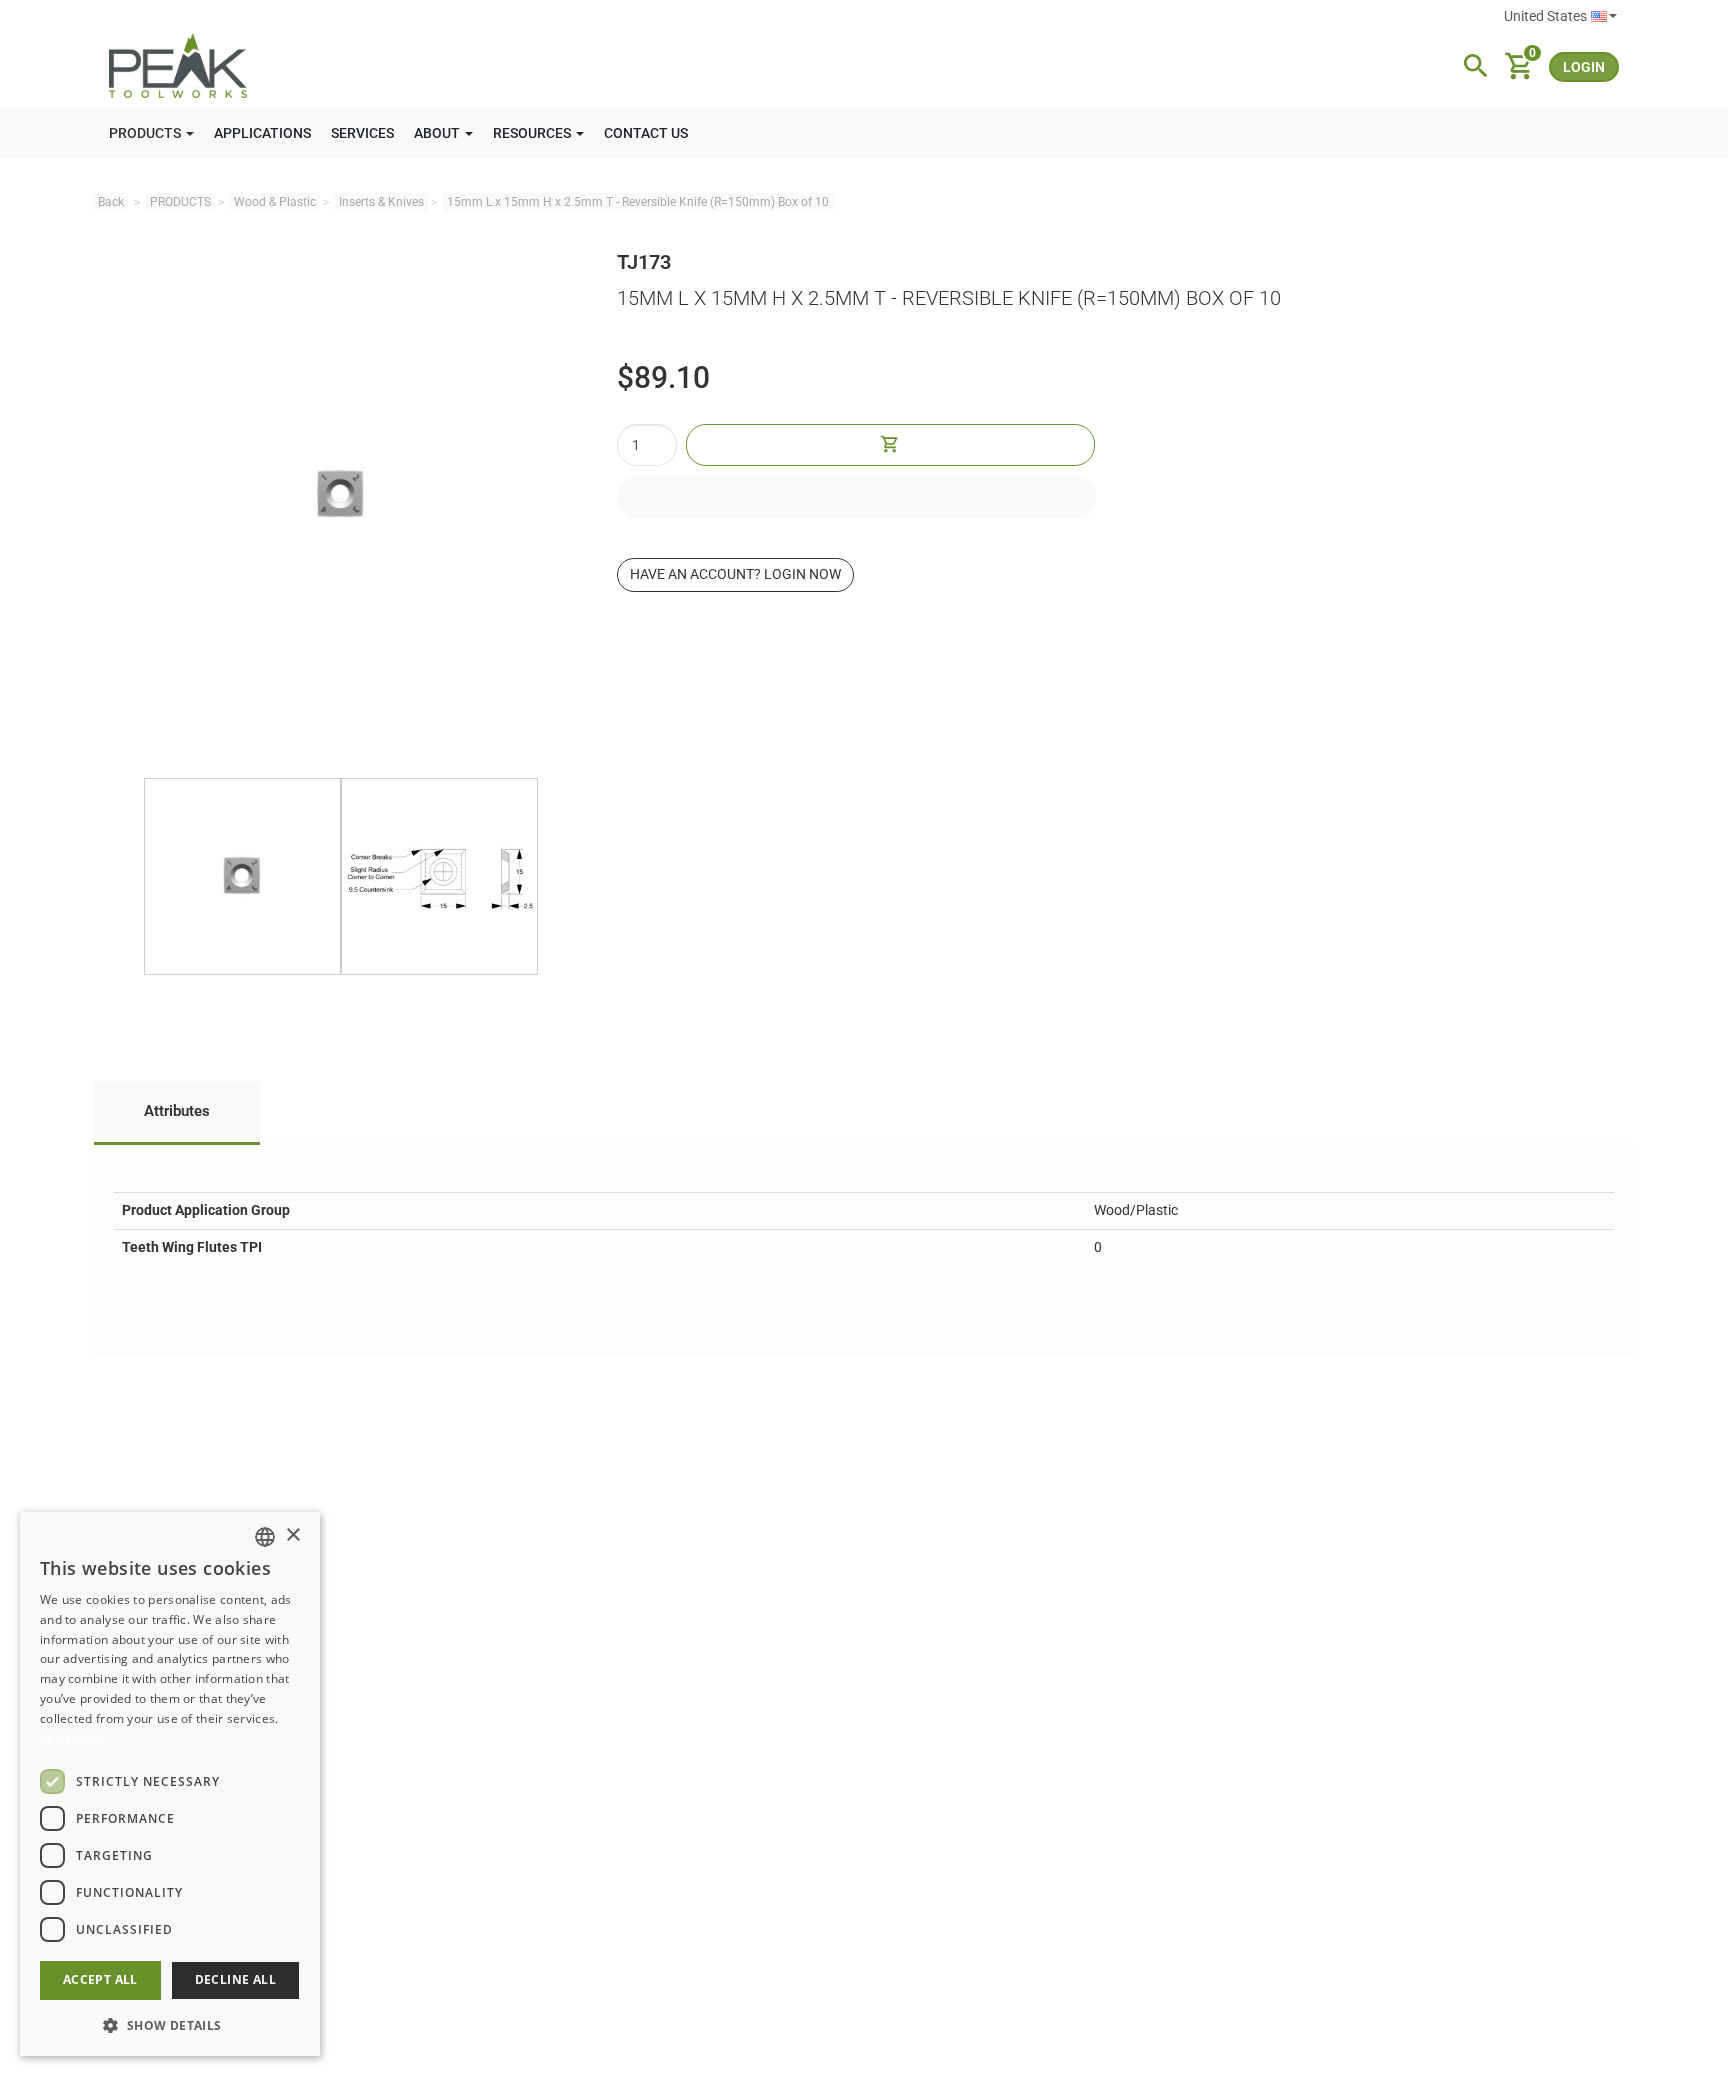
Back (111, 202)
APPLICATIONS (262, 133)
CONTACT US (646, 133)
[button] (170, 2024)
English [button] (1560, 17)
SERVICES (362, 133)
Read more (72, 1738)
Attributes (177, 1111)
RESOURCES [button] (533, 133)
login (1584, 67)
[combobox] (265, 1537)
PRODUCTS (180, 202)
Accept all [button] (100, 1979)
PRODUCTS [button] (146, 133)
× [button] (292, 1535)
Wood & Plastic (275, 202)
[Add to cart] (890, 445)
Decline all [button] (235, 1979)
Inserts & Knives (381, 202)
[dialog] (170, 1784)
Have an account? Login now (735, 574)
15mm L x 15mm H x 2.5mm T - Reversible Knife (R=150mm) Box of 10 (638, 202)
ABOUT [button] (438, 133)
